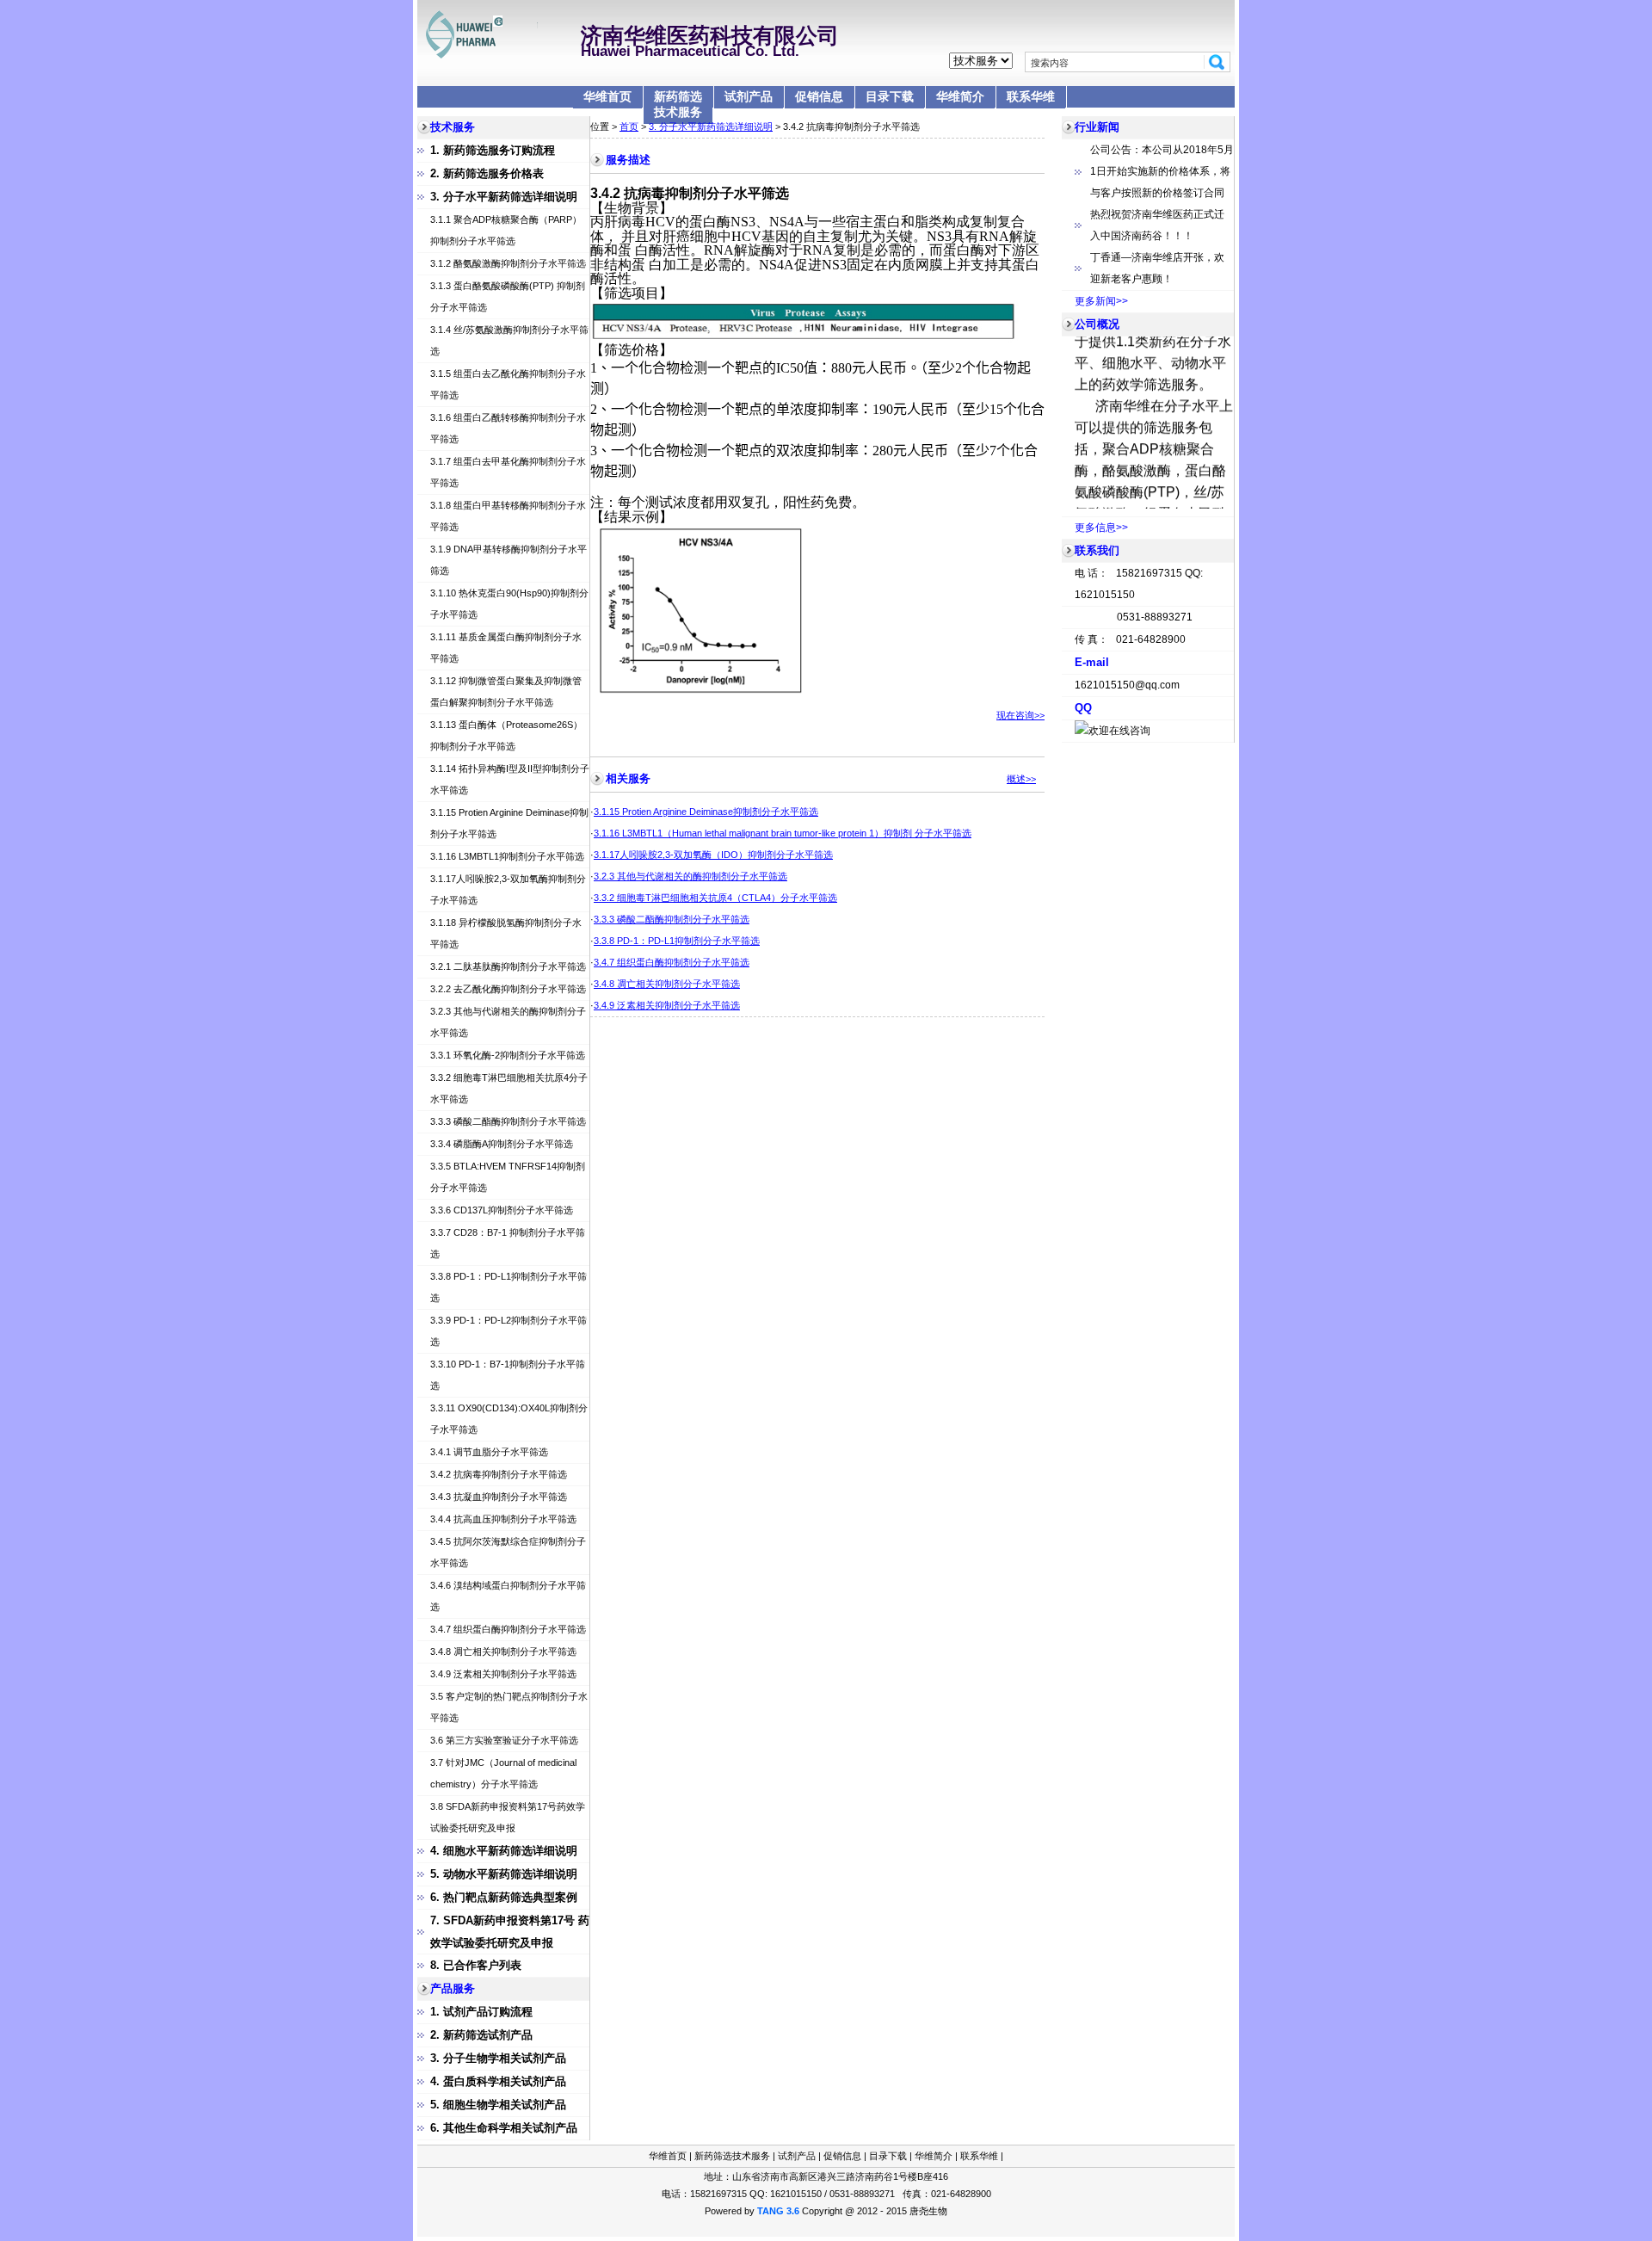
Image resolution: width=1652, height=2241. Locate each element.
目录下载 (890, 96)
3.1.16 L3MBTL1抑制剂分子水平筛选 (507, 856)
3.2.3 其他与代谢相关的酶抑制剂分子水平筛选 (690, 876)
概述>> (1021, 779)
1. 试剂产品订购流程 (481, 2012)
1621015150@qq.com (1127, 685)
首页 (629, 127)
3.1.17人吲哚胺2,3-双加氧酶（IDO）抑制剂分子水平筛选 (713, 855)
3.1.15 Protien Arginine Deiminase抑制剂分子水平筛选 (706, 812)
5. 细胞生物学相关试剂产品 (498, 2105)
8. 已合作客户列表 (476, 1965)
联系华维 (1031, 96)
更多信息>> (1101, 528)
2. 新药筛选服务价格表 (487, 173)
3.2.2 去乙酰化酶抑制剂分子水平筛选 (508, 989)
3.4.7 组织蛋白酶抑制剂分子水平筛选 (508, 1629)
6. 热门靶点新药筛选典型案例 (504, 1897)
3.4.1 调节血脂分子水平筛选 (489, 1452)
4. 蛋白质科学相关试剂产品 (498, 2081)
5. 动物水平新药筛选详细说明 (504, 1874)
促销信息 (819, 96)
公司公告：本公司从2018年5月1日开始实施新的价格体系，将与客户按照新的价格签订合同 (1162, 171)
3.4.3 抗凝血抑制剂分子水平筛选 (499, 1497)
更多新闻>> (1101, 301)
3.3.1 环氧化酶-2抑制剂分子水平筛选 (508, 1055)
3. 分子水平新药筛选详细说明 (504, 197)
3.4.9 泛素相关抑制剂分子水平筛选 (503, 1674)
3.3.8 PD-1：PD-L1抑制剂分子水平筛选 (677, 941)
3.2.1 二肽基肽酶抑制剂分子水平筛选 (508, 966)
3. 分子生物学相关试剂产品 (498, 2058)
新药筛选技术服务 (678, 104)
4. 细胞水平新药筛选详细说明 (504, 1851)
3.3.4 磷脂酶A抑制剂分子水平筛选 (502, 1144)
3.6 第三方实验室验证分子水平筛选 (504, 1740)
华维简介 (960, 96)
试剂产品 (749, 96)
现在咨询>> (1020, 715)
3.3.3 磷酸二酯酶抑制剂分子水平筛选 (508, 1121)
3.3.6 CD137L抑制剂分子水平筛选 (502, 1210)
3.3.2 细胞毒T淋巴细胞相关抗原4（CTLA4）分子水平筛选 (715, 898)
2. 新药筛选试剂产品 (481, 2035)
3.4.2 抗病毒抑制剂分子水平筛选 (499, 1474)
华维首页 (607, 96)
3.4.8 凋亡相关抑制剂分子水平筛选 (503, 1651)
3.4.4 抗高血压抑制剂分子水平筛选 (503, 1519)
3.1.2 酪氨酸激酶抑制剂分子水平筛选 (508, 263)
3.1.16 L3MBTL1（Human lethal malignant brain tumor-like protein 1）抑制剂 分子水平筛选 (783, 833)
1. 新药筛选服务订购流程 (493, 150)
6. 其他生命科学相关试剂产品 (504, 2128)
